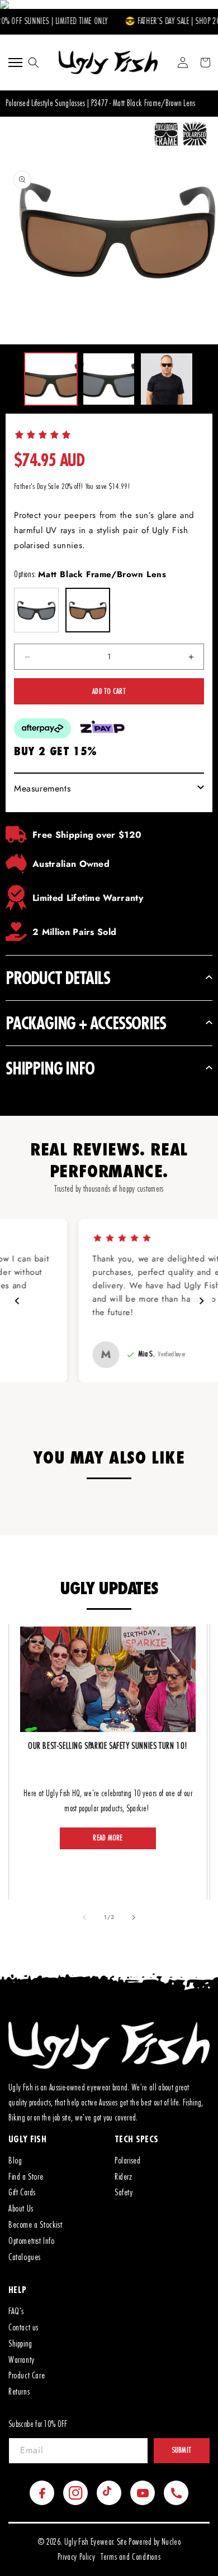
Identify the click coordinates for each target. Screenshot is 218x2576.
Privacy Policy (76, 2557)
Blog (15, 2161)
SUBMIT (182, 2450)
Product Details (58, 978)
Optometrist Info (32, 2241)
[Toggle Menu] (15, 63)
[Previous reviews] (17, 1301)
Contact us (23, 2328)
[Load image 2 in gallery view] (109, 379)
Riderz (124, 2177)
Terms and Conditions (131, 2557)
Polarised (127, 2161)
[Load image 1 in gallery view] (51, 379)
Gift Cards (22, 2193)
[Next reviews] (201, 1301)
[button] (34, 63)
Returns (19, 2392)
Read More (108, 1838)
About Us (21, 2209)
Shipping (20, 2344)
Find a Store (26, 2177)
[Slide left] (84, 1917)
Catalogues (25, 2257)
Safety (124, 2193)
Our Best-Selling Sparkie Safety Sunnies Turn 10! (108, 1746)
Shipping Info (50, 1068)
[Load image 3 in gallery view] (167, 379)
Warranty (22, 2360)
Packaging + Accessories (86, 1023)
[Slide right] (134, 1917)
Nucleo (171, 2542)
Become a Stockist (35, 2225)
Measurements (42, 788)
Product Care (27, 2376)
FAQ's (16, 2311)
